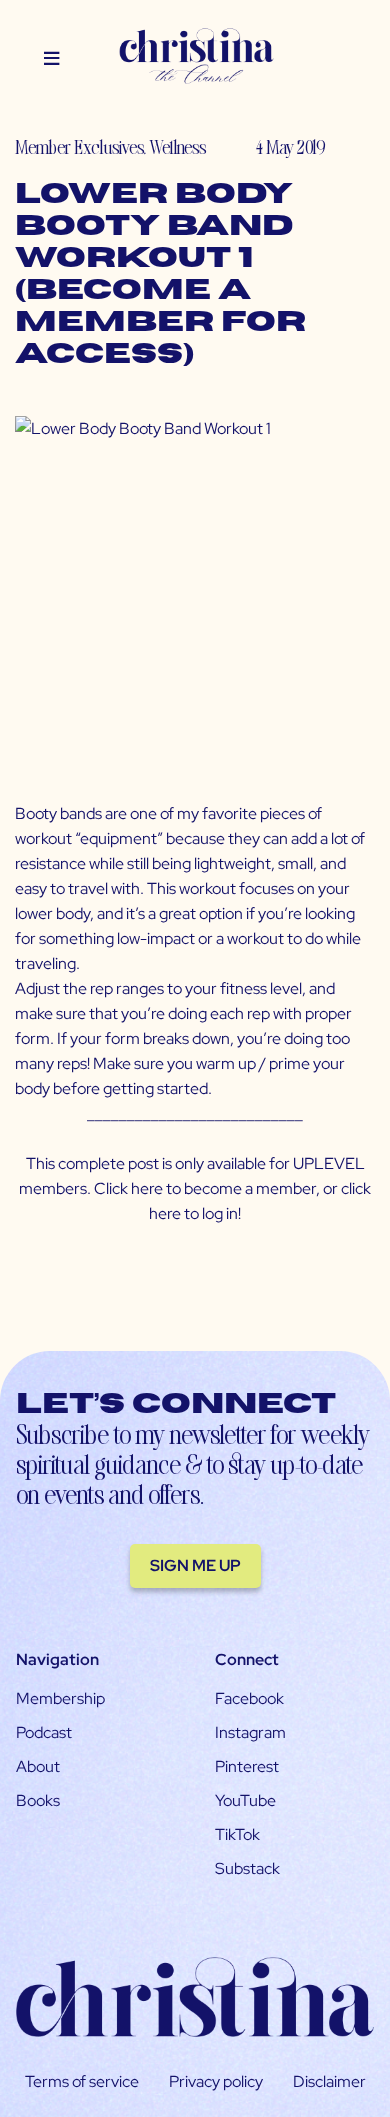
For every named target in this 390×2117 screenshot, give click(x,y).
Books (38, 1800)
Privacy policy (216, 2081)
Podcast (44, 1732)
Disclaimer (329, 2081)
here (147, 1188)
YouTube (245, 1800)
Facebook (249, 1698)
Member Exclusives (79, 146)
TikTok (237, 1834)
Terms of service (82, 2081)
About (38, 1766)
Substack (247, 1868)
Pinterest (247, 1766)
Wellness (177, 146)
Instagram (250, 1732)
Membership (60, 1698)
